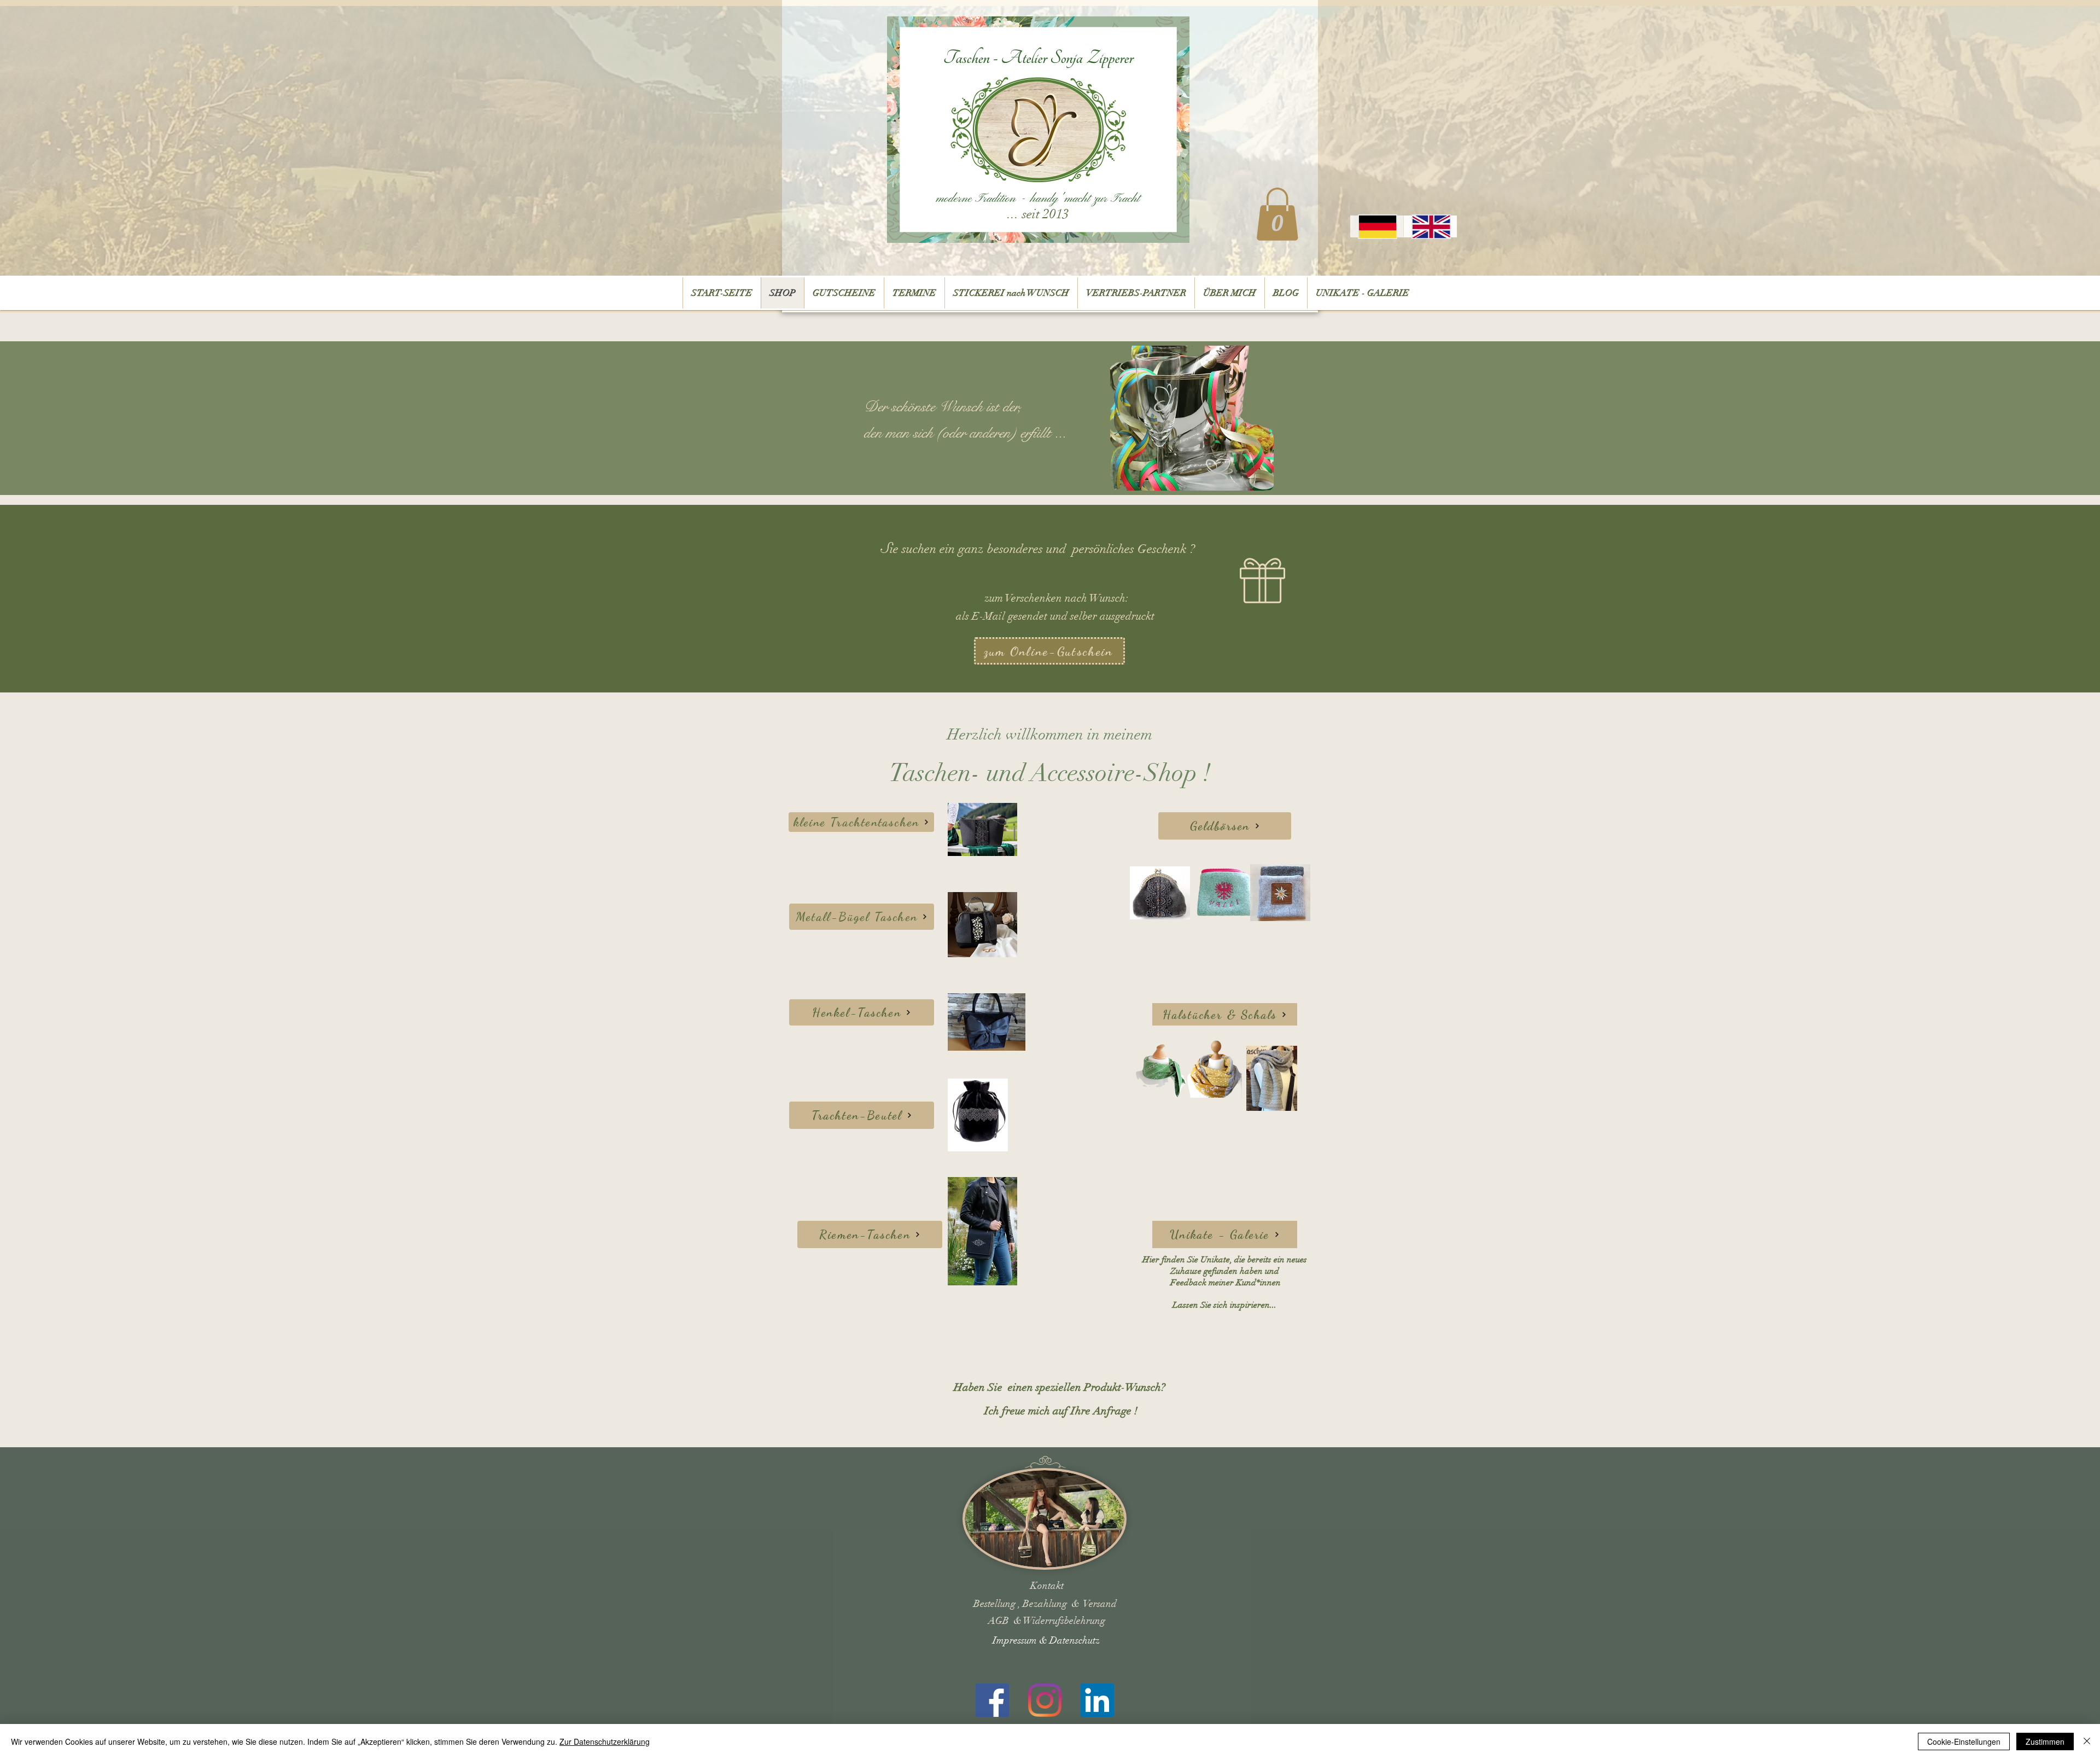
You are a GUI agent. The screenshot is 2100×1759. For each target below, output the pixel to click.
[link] (1277, 214)
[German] (1377, 226)
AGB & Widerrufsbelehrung (1047, 1621)
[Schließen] (2087, 1741)
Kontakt (1047, 1586)
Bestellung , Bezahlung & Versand (1045, 1604)
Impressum (1016, 1640)
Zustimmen (2045, 1741)
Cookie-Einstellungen (1964, 1741)
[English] (1430, 226)
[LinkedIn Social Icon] (1097, 1700)
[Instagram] (1045, 1700)
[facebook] (992, 1700)
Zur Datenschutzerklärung (605, 1741)
